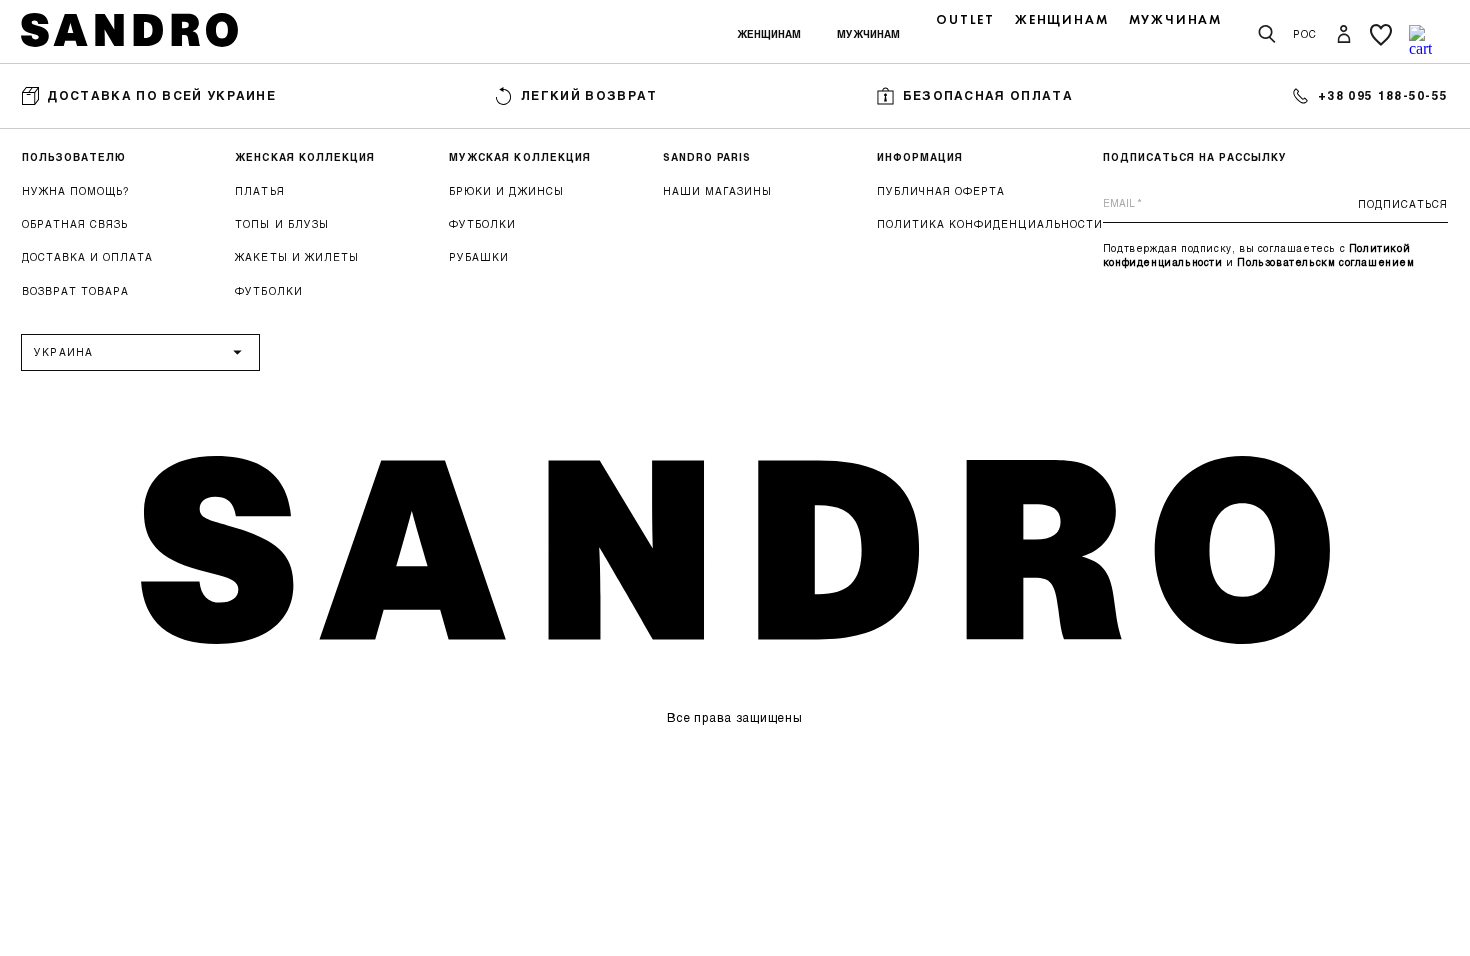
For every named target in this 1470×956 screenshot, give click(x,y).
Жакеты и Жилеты (296, 257)
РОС (1305, 34)
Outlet (965, 20)
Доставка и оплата (88, 257)
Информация (920, 157)
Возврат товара (75, 291)
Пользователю (74, 157)
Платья (259, 191)
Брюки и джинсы (506, 191)
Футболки (268, 291)
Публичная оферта (941, 191)
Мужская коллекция (520, 157)
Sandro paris (707, 157)
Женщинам (769, 34)
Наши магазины (717, 191)
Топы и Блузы (281, 224)
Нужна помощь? (75, 191)
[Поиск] (1267, 35)
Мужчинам (868, 34)
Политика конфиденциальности (990, 224)
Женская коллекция (305, 157)
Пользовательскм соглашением (1325, 262)
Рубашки (479, 257)
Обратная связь (75, 224)
